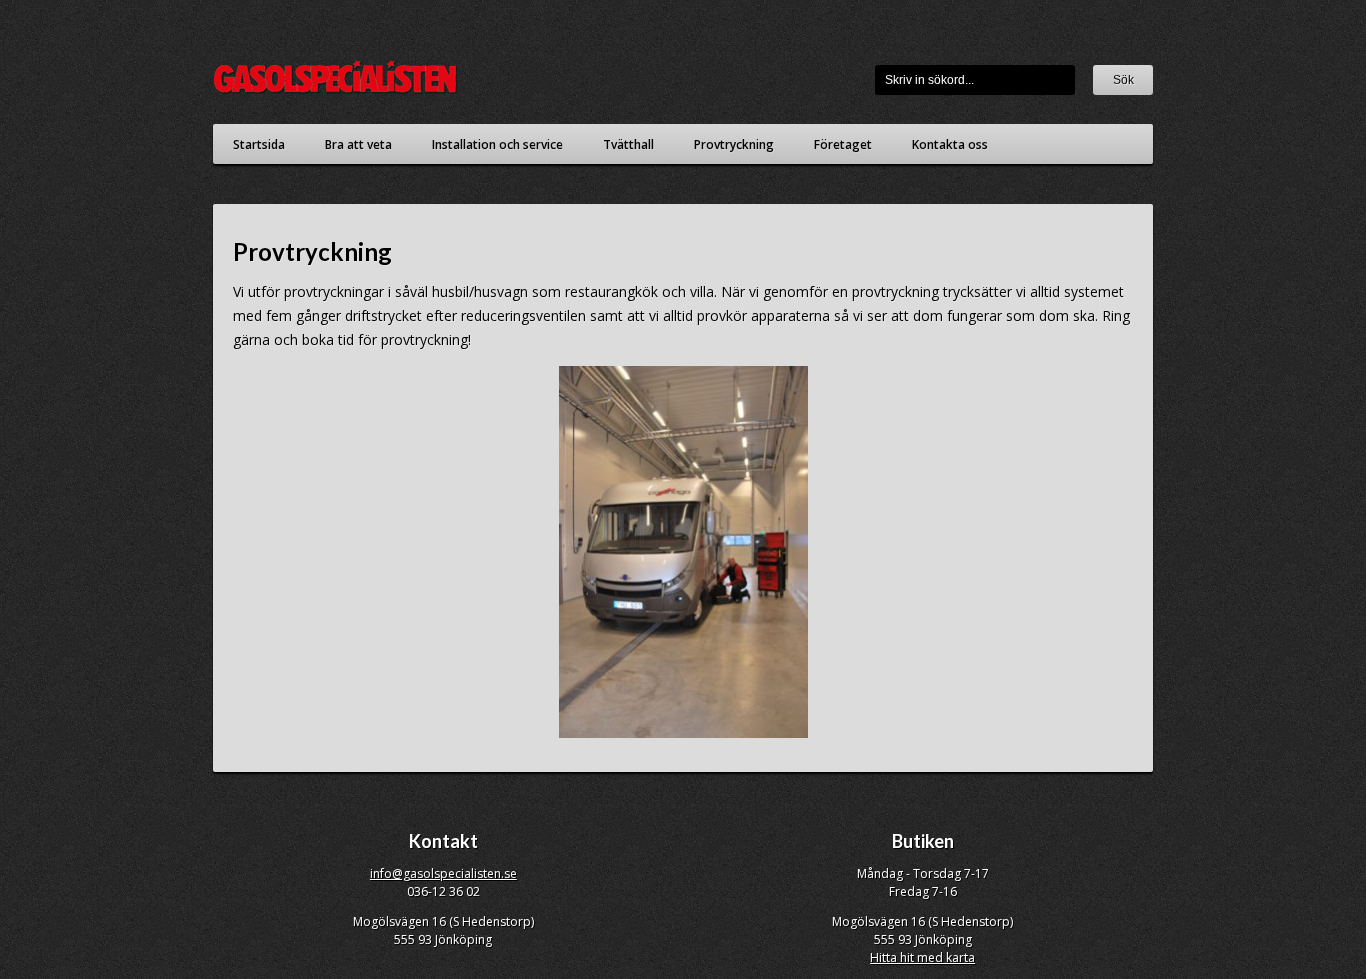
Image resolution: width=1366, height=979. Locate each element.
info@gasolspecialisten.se (443, 873)
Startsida (259, 144)
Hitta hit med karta (922, 957)
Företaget (843, 144)
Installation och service (497, 144)
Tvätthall (628, 144)
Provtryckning (734, 144)
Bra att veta (358, 144)
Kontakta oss (950, 144)
